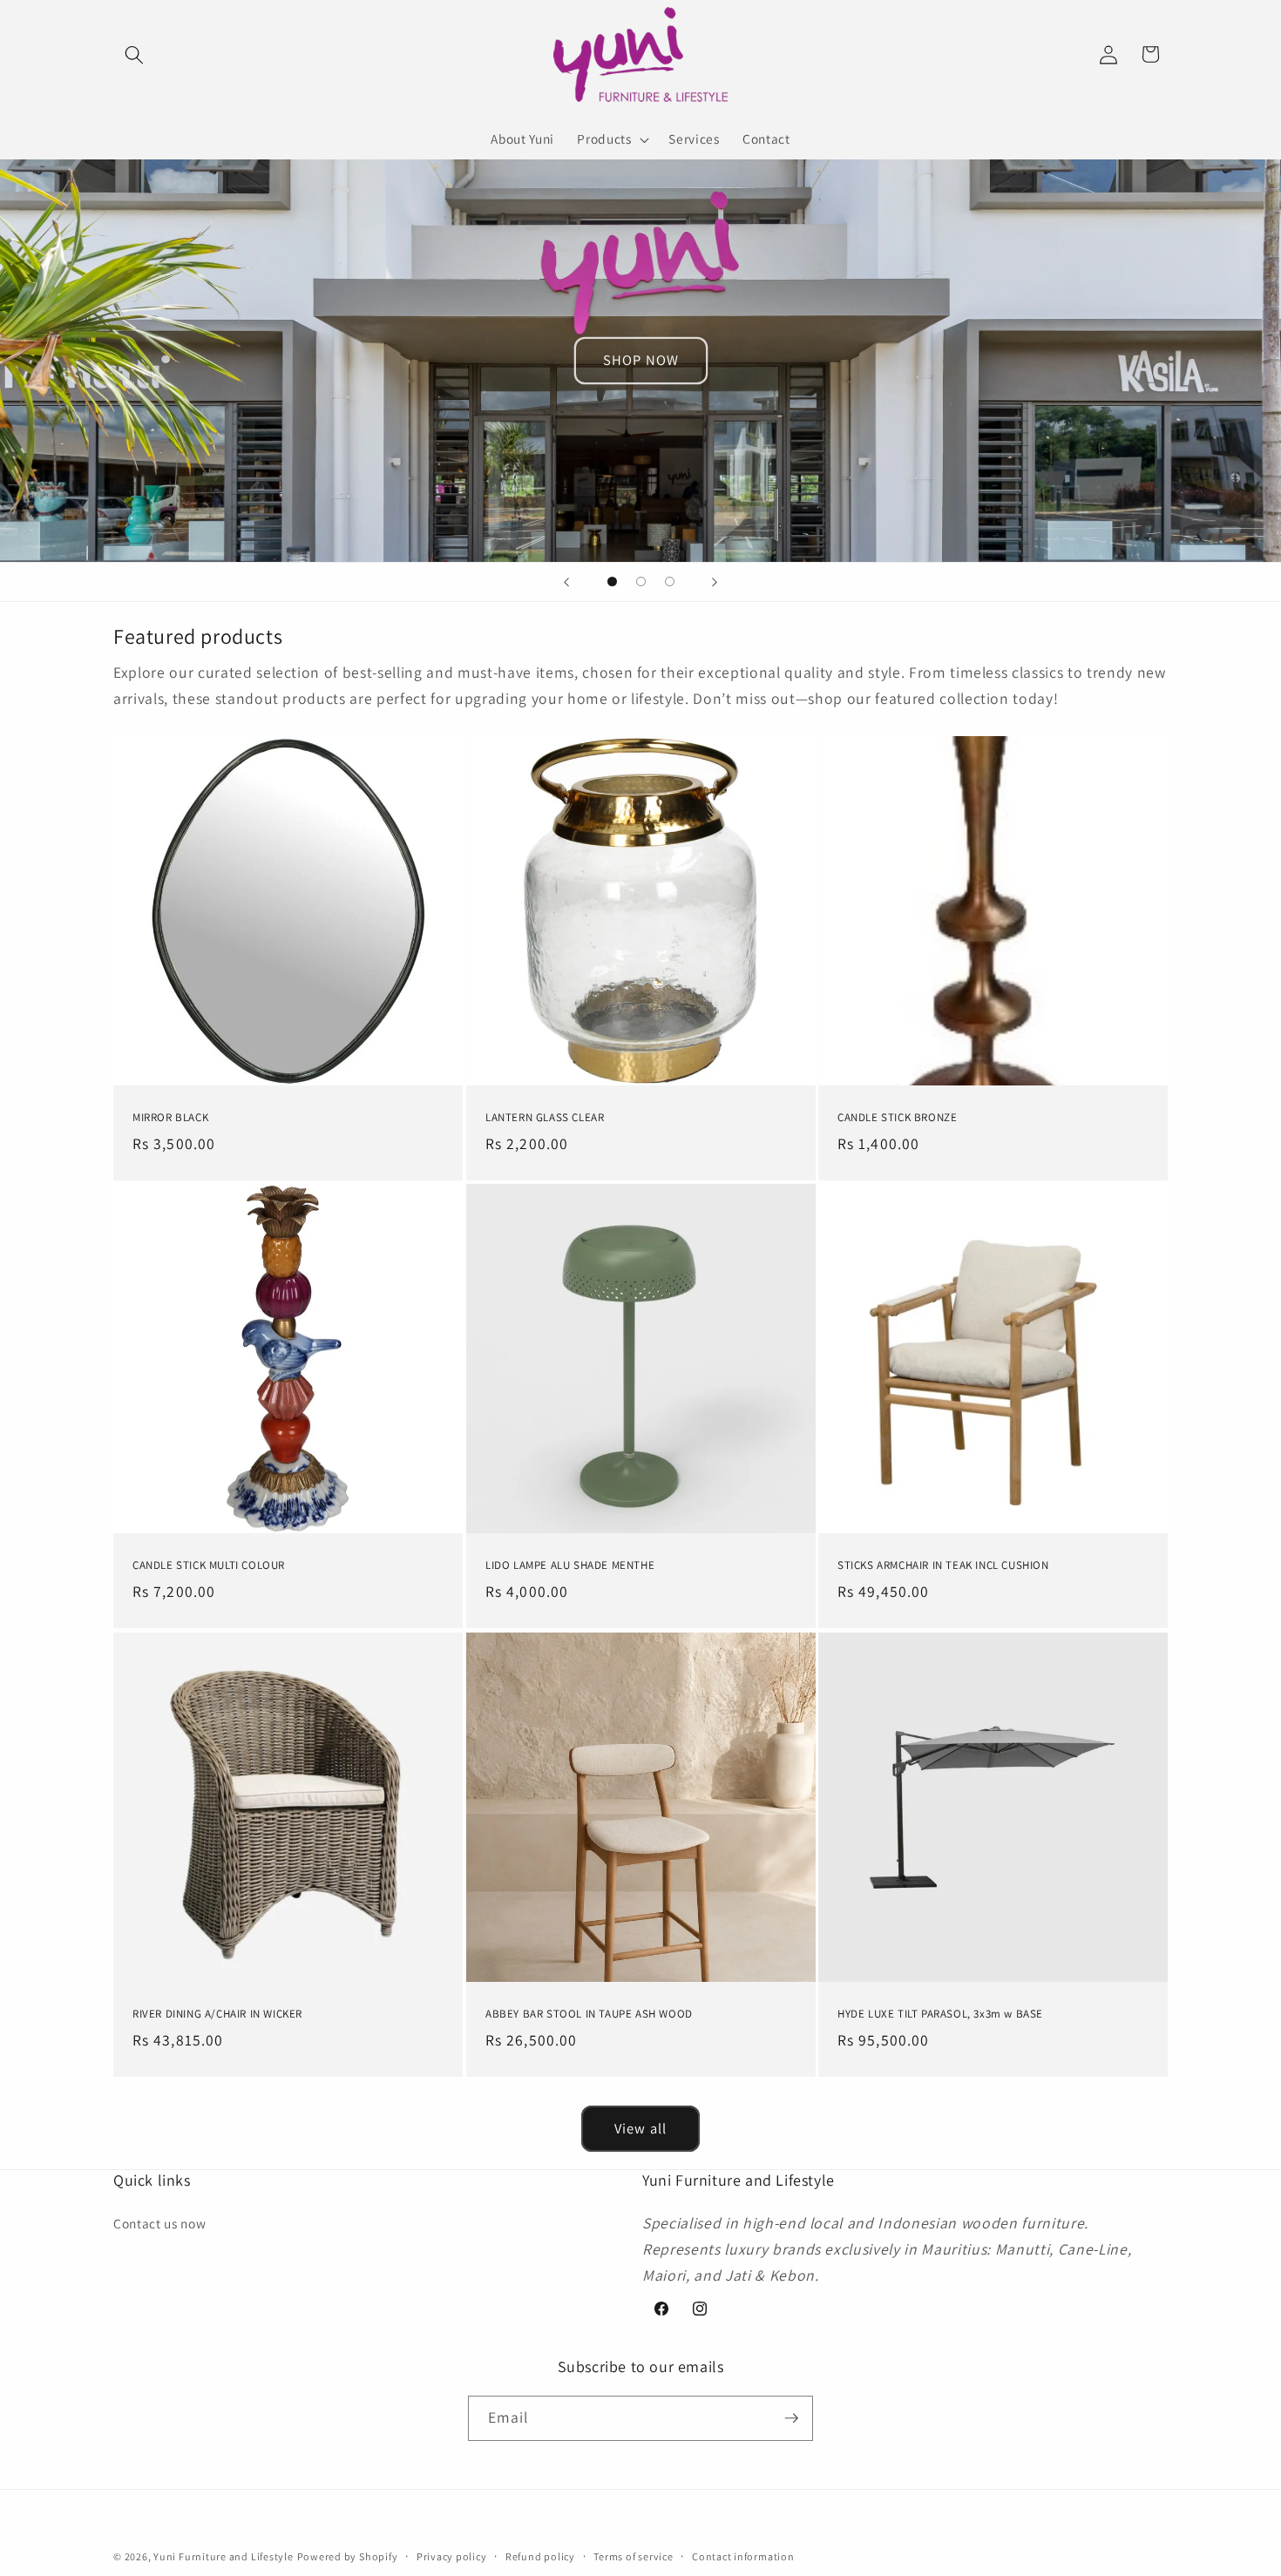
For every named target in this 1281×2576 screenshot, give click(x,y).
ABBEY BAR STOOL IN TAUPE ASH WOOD (589, 2014)
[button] (134, 54)
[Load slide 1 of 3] (612, 581)
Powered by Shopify (348, 2556)
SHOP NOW (641, 360)
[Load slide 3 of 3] (670, 581)
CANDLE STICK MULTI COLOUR (209, 1566)
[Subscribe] (791, 2418)
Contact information (743, 2556)
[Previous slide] (566, 582)
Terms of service (633, 2556)
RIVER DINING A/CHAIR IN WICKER (217, 2014)
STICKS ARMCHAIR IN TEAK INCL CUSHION (943, 1566)
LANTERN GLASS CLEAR (545, 1119)
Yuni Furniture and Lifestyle (224, 2556)
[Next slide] (715, 582)
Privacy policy (452, 2556)
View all (640, 2128)
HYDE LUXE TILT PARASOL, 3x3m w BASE (940, 2014)
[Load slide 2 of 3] (641, 581)
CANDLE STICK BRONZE (897, 1119)
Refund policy (540, 2556)
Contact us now (159, 2223)
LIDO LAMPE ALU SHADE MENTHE (570, 1566)
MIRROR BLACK (170, 1119)
